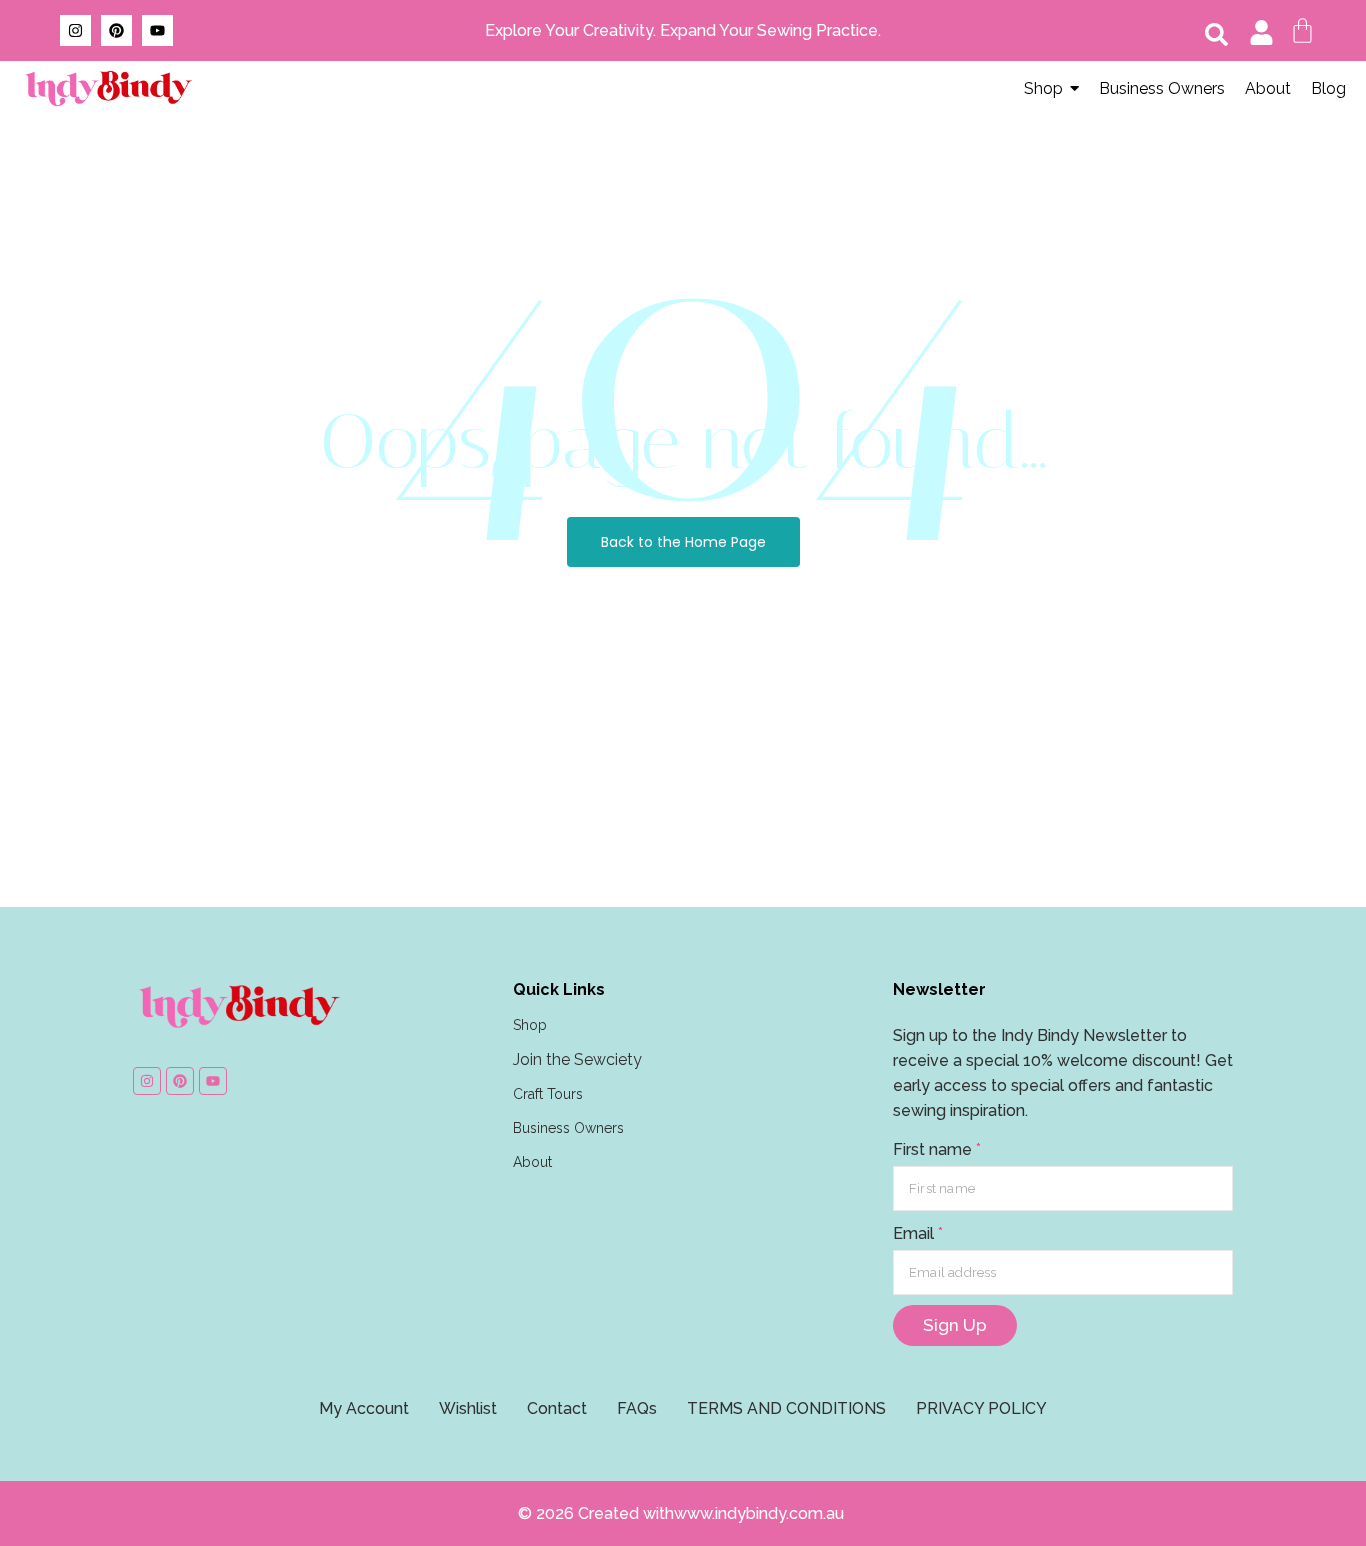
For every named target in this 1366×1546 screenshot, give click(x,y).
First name (937, 1149)
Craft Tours (548, 1094)
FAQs (637, 1408)
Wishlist (468, 1408)
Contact (557, 1408)
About (532, 1162)
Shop (530, 1025)
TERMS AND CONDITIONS (786, 1408)
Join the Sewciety (577, 1059)
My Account (364, 1408)
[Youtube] (157, 30)
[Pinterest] (116, 30)
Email (918, 1233)
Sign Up (955, 1325)
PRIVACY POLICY (981, 1408)
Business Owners (568, 1128)
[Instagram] (75, 30)
